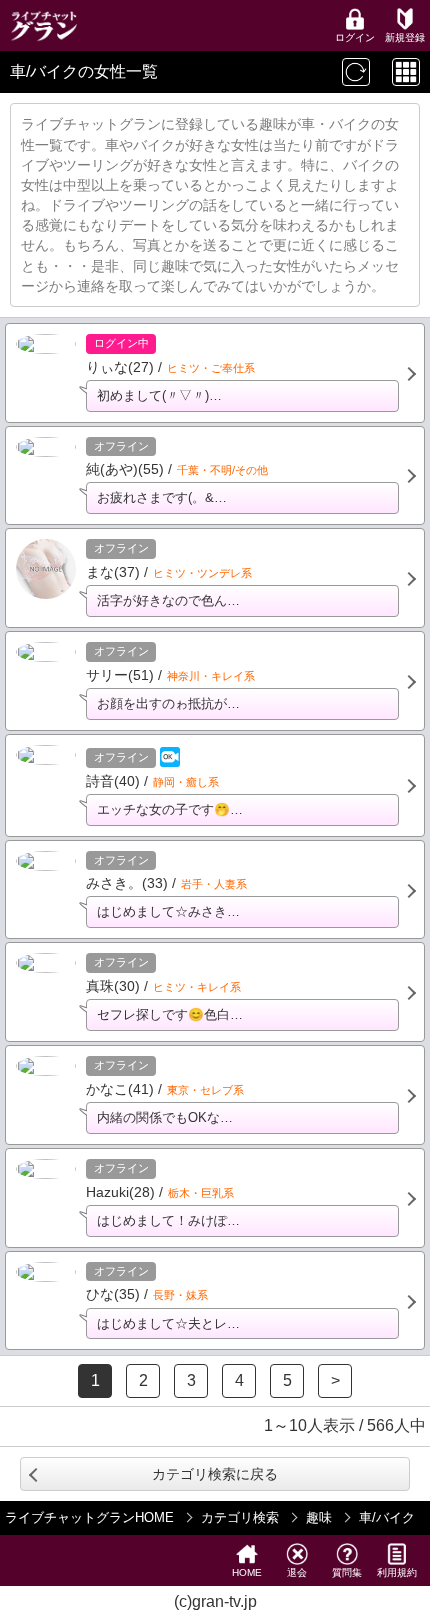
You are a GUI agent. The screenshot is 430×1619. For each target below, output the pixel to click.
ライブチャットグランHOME (89, 1517)
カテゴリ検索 (240, 1517)
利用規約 (397, 1572)
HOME (247, 1572)
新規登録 (405, 37)
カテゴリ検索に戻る (215, 1474)
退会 (297, 1572)
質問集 (347, 1572)
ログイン (355, 37)
